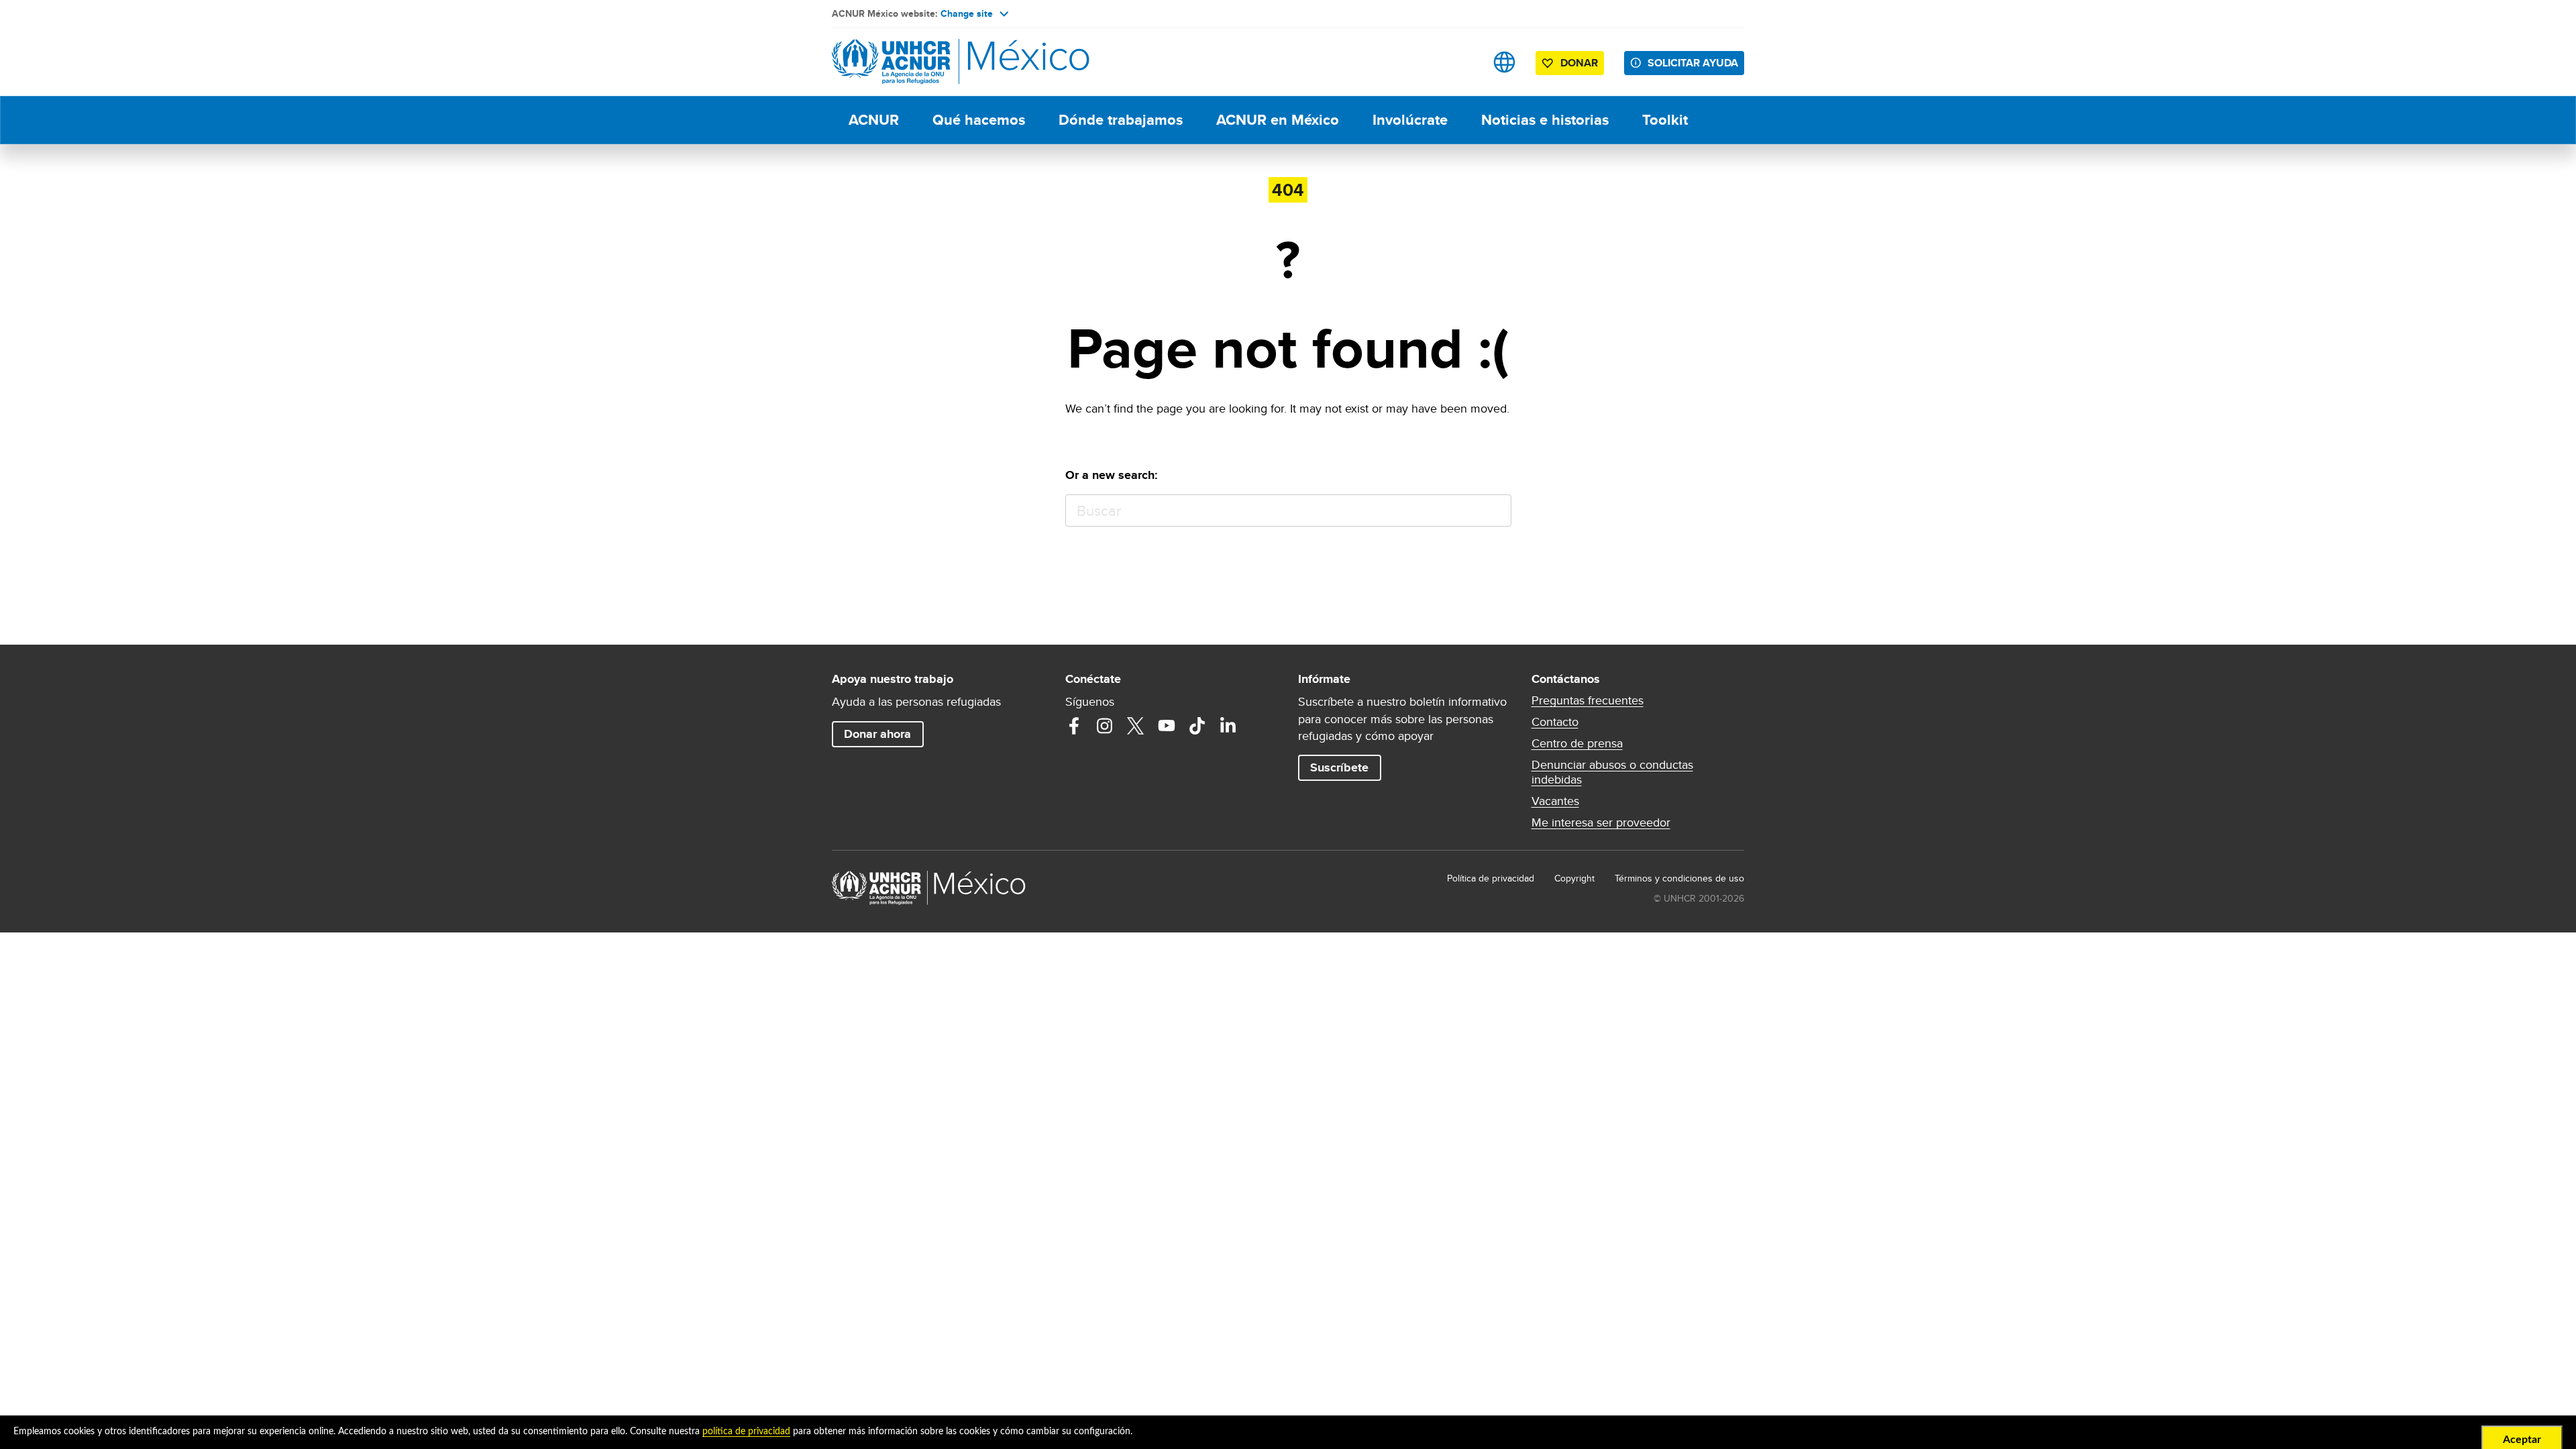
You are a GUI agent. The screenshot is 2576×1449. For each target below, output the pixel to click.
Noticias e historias (1545, 120)
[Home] (926, 62)
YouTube (1167, 726)
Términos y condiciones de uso (1679, 878)
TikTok (1197, 726)
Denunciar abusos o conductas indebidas (1612, 772)
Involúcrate (1410, 120)
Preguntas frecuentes (1588, 700)
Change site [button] (967, 13)
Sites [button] (1504, 62)
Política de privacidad (1491, 878)
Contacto (1555, 722)
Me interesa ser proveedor (1601, 822)
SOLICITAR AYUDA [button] (1693, 63)
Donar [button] (1579, 63)
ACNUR (874, 120)
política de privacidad (746, 1432)
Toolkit (1665, 120)
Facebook (1074, 726)
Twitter (1136, 726)
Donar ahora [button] (877, 734)
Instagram (1105, 726)
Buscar (1495, 511)
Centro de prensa (1577, 743)
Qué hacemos (979, 120)
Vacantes (1555, 801)
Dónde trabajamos (1121, 120)
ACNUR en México (1278, 120)
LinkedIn (1228, 726)
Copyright (1574, 878)
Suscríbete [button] (1339, 767)
